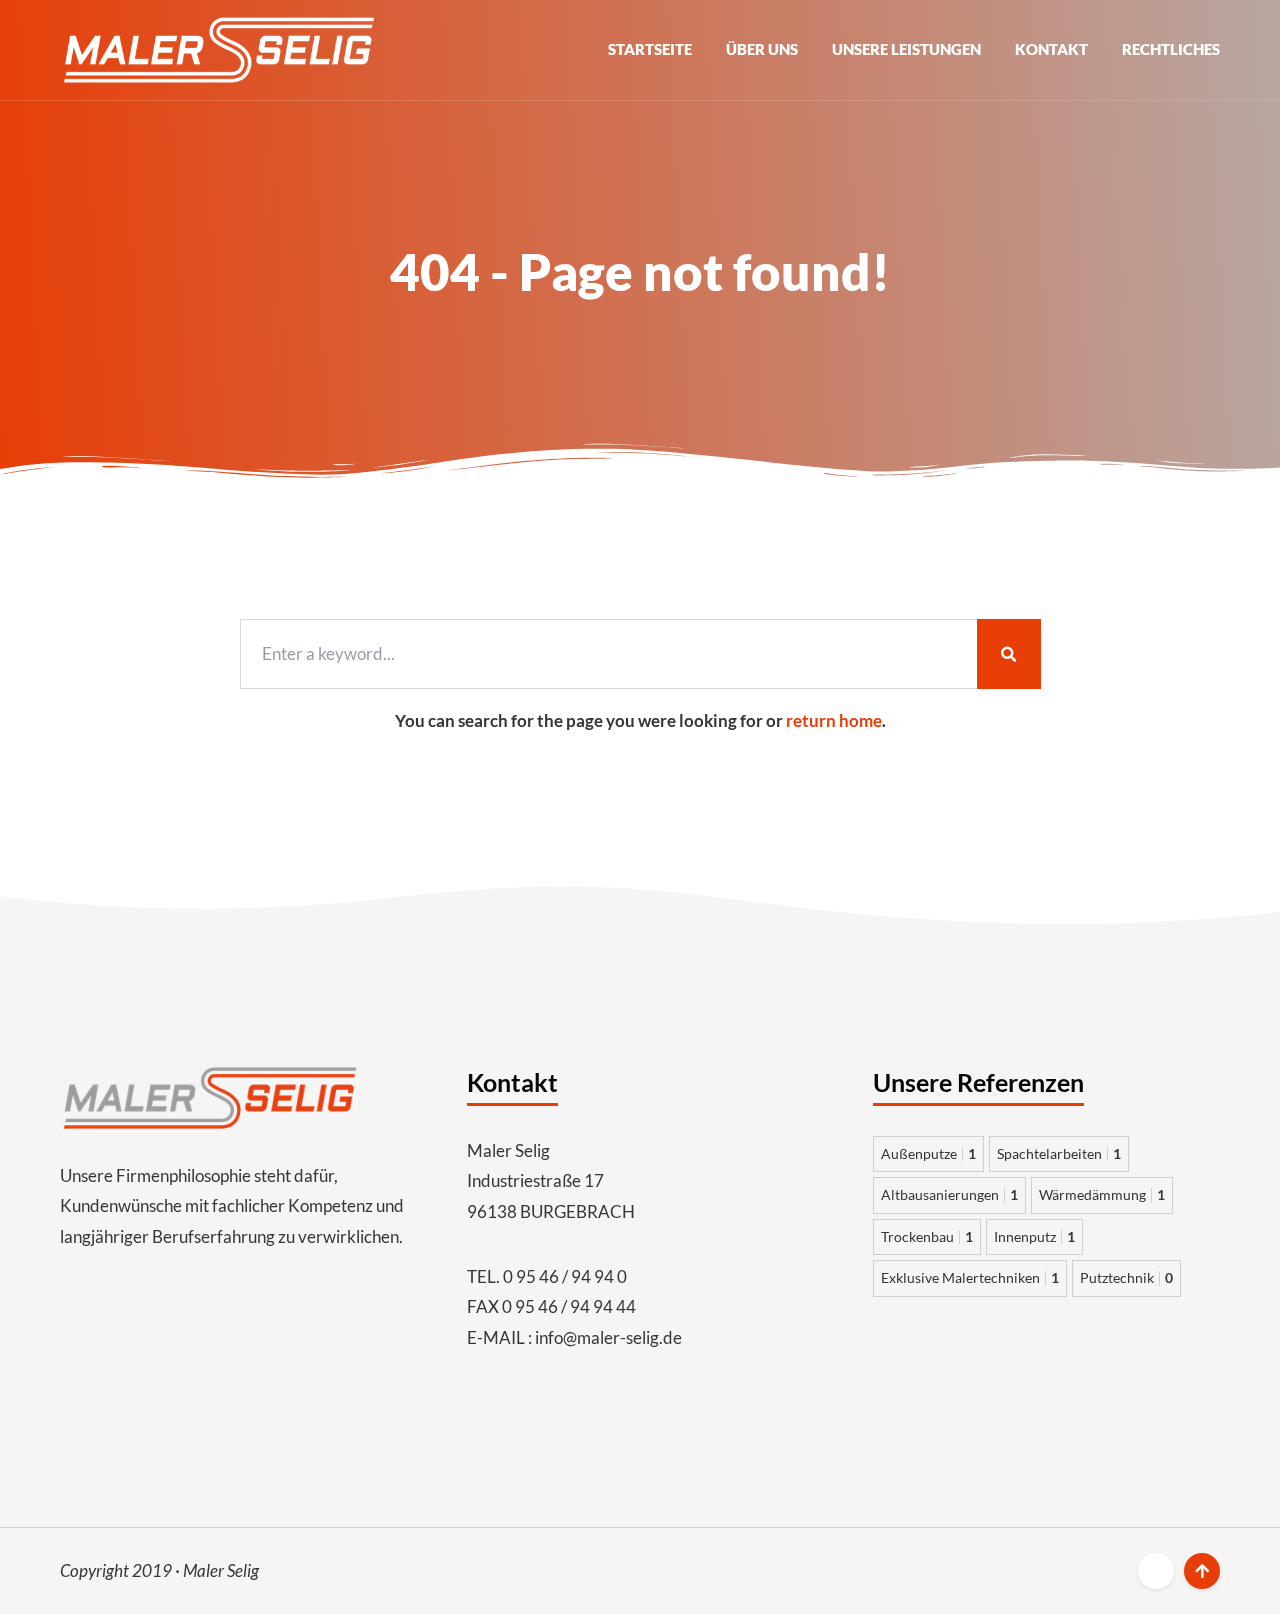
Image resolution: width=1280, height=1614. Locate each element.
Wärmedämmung (1102, 1194)
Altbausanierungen (949, 1194)
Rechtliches (1171, 49)
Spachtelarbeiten (1059, 1153)
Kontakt (1051, 49)
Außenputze (928, 1153)
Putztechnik (1126, 1277)
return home (834, 720)
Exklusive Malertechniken (970, 1277)
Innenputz (1034, 1236)
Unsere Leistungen (906, 49)
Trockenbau (927, 1236)
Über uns (762, 49)
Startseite (650, 49)
